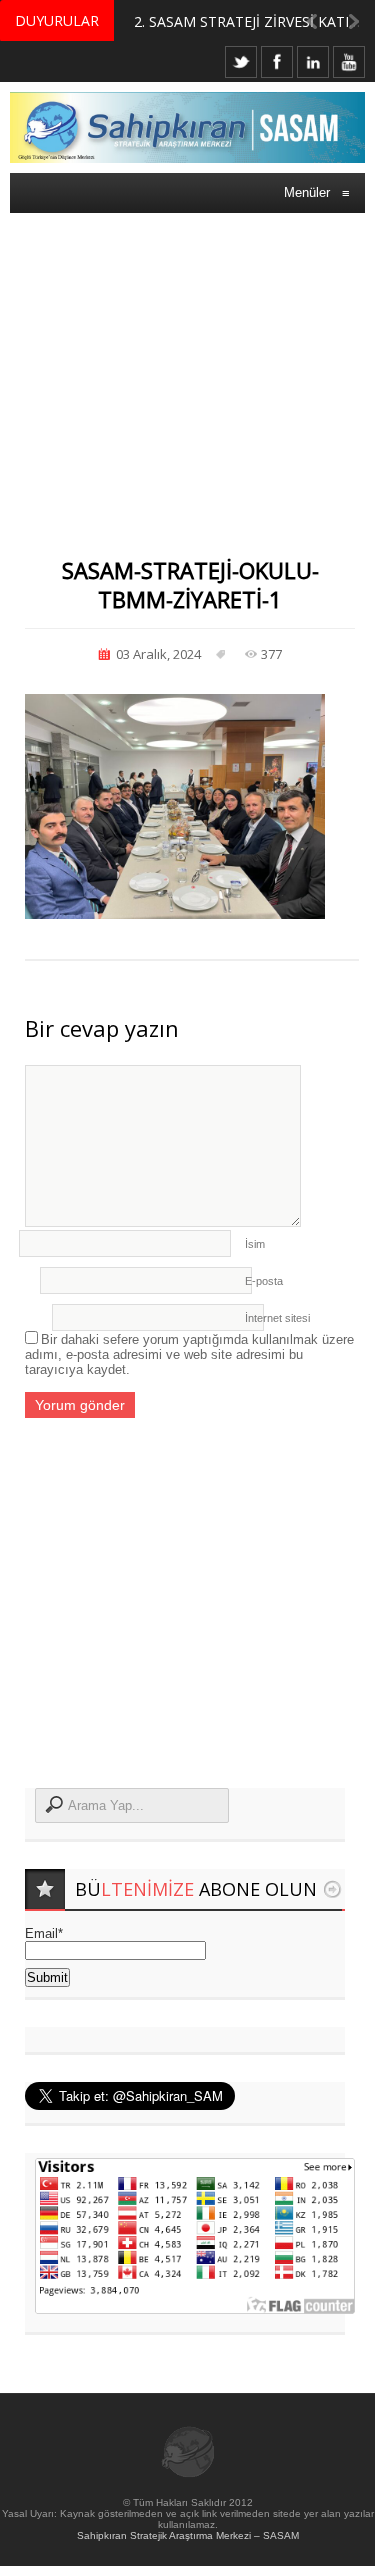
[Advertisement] (187, 366)
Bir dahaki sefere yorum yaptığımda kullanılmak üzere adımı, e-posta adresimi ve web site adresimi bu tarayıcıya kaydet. (189, 1354)
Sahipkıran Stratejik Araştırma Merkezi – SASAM (188, 2535)
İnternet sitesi (277, 1318)
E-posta (264, 1281)
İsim (255, 1244)
